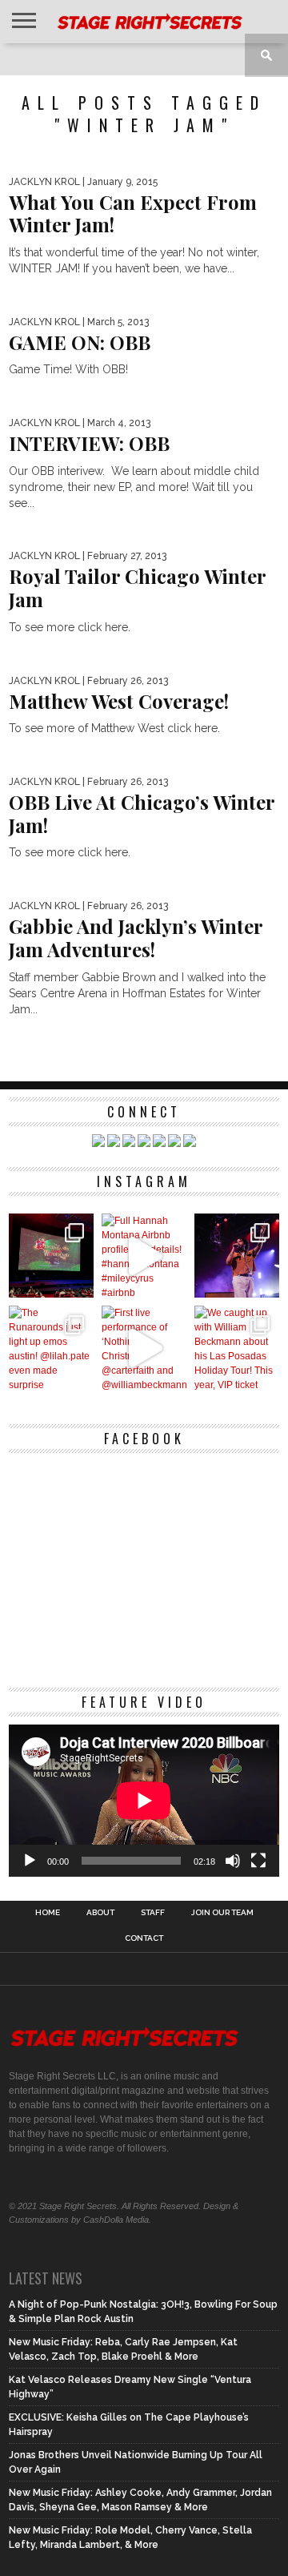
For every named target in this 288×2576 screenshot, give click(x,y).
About (100, 1913)
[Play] (30, 1861)
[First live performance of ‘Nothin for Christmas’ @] (144, 1348)
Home (48, 1913)
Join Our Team (222, 1913)
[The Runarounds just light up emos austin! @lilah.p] (51, 1348)
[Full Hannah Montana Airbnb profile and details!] (144, 1256)
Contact (144, 1938)
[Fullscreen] (258, 1861)
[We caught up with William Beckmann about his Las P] (237, 1348)
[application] (144, 1801)
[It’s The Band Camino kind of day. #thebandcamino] (237, 1256)
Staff (153, 1913)
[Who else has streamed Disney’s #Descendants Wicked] (51, 1256)
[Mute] (233, 1861)
